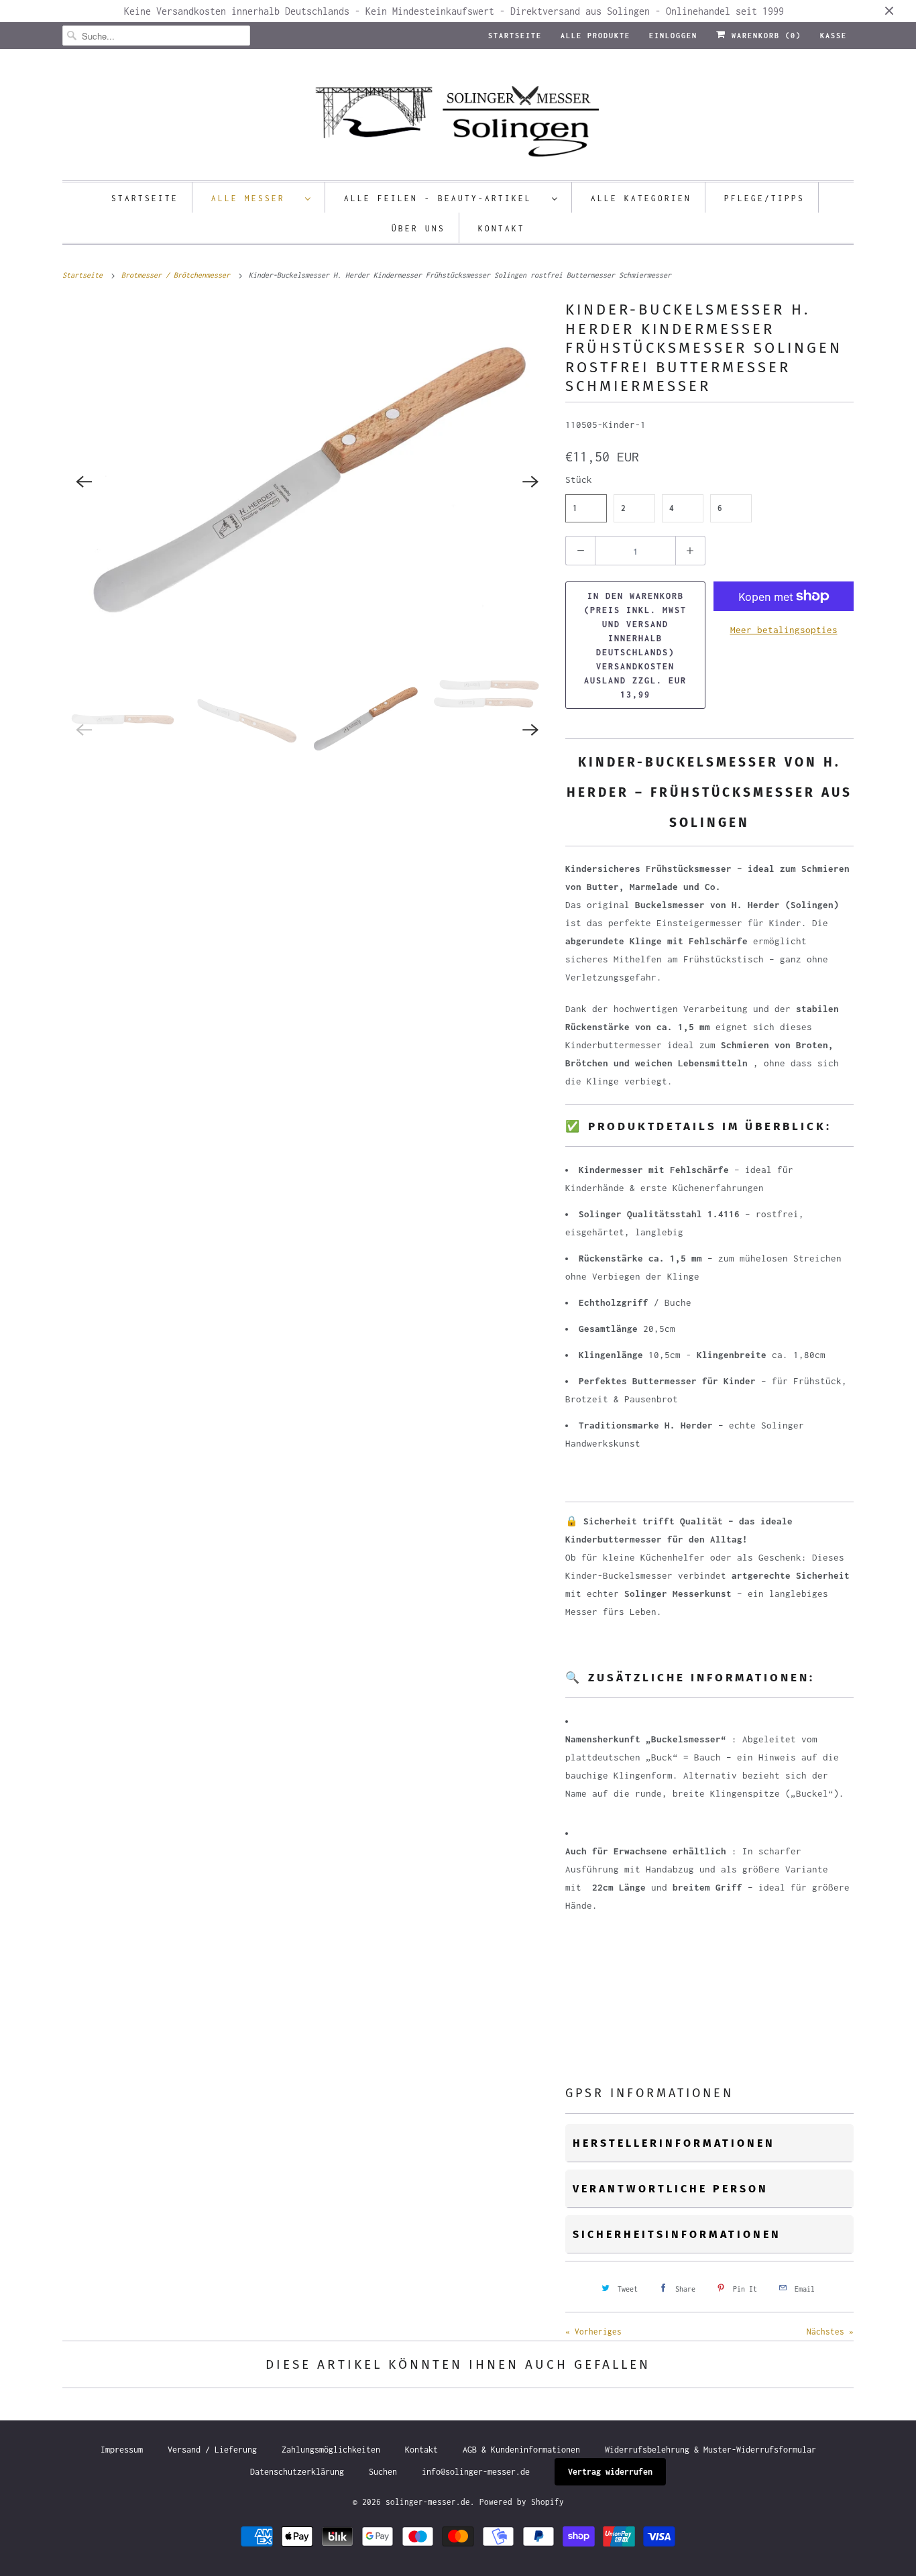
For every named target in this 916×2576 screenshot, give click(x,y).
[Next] (530, 482)
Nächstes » (830, 2332)
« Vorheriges (593, 2332)
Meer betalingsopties (784, 630)
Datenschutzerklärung (297, 2472)
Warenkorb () (764, 36)
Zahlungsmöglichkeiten (331, 2450)
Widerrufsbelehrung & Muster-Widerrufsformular (710, 2450)
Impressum (122, 2450)
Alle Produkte (595, 36)
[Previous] (84, 482)
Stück (579, 480)
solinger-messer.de (428, 2502)
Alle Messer (255, 198)
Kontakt (502, 228)
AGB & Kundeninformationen (521, 2450)
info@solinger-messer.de (476, 2472)
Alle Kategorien (641, 198)
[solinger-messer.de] (458, 118)
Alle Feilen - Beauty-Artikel (445, 198)
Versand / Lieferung (212, 2450)
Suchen (383, 2472)
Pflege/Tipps (764, 198)
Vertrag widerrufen (610, 2472)
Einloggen (673, 36)
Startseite (515, 36)
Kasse (834, 36)
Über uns (418, 228)
